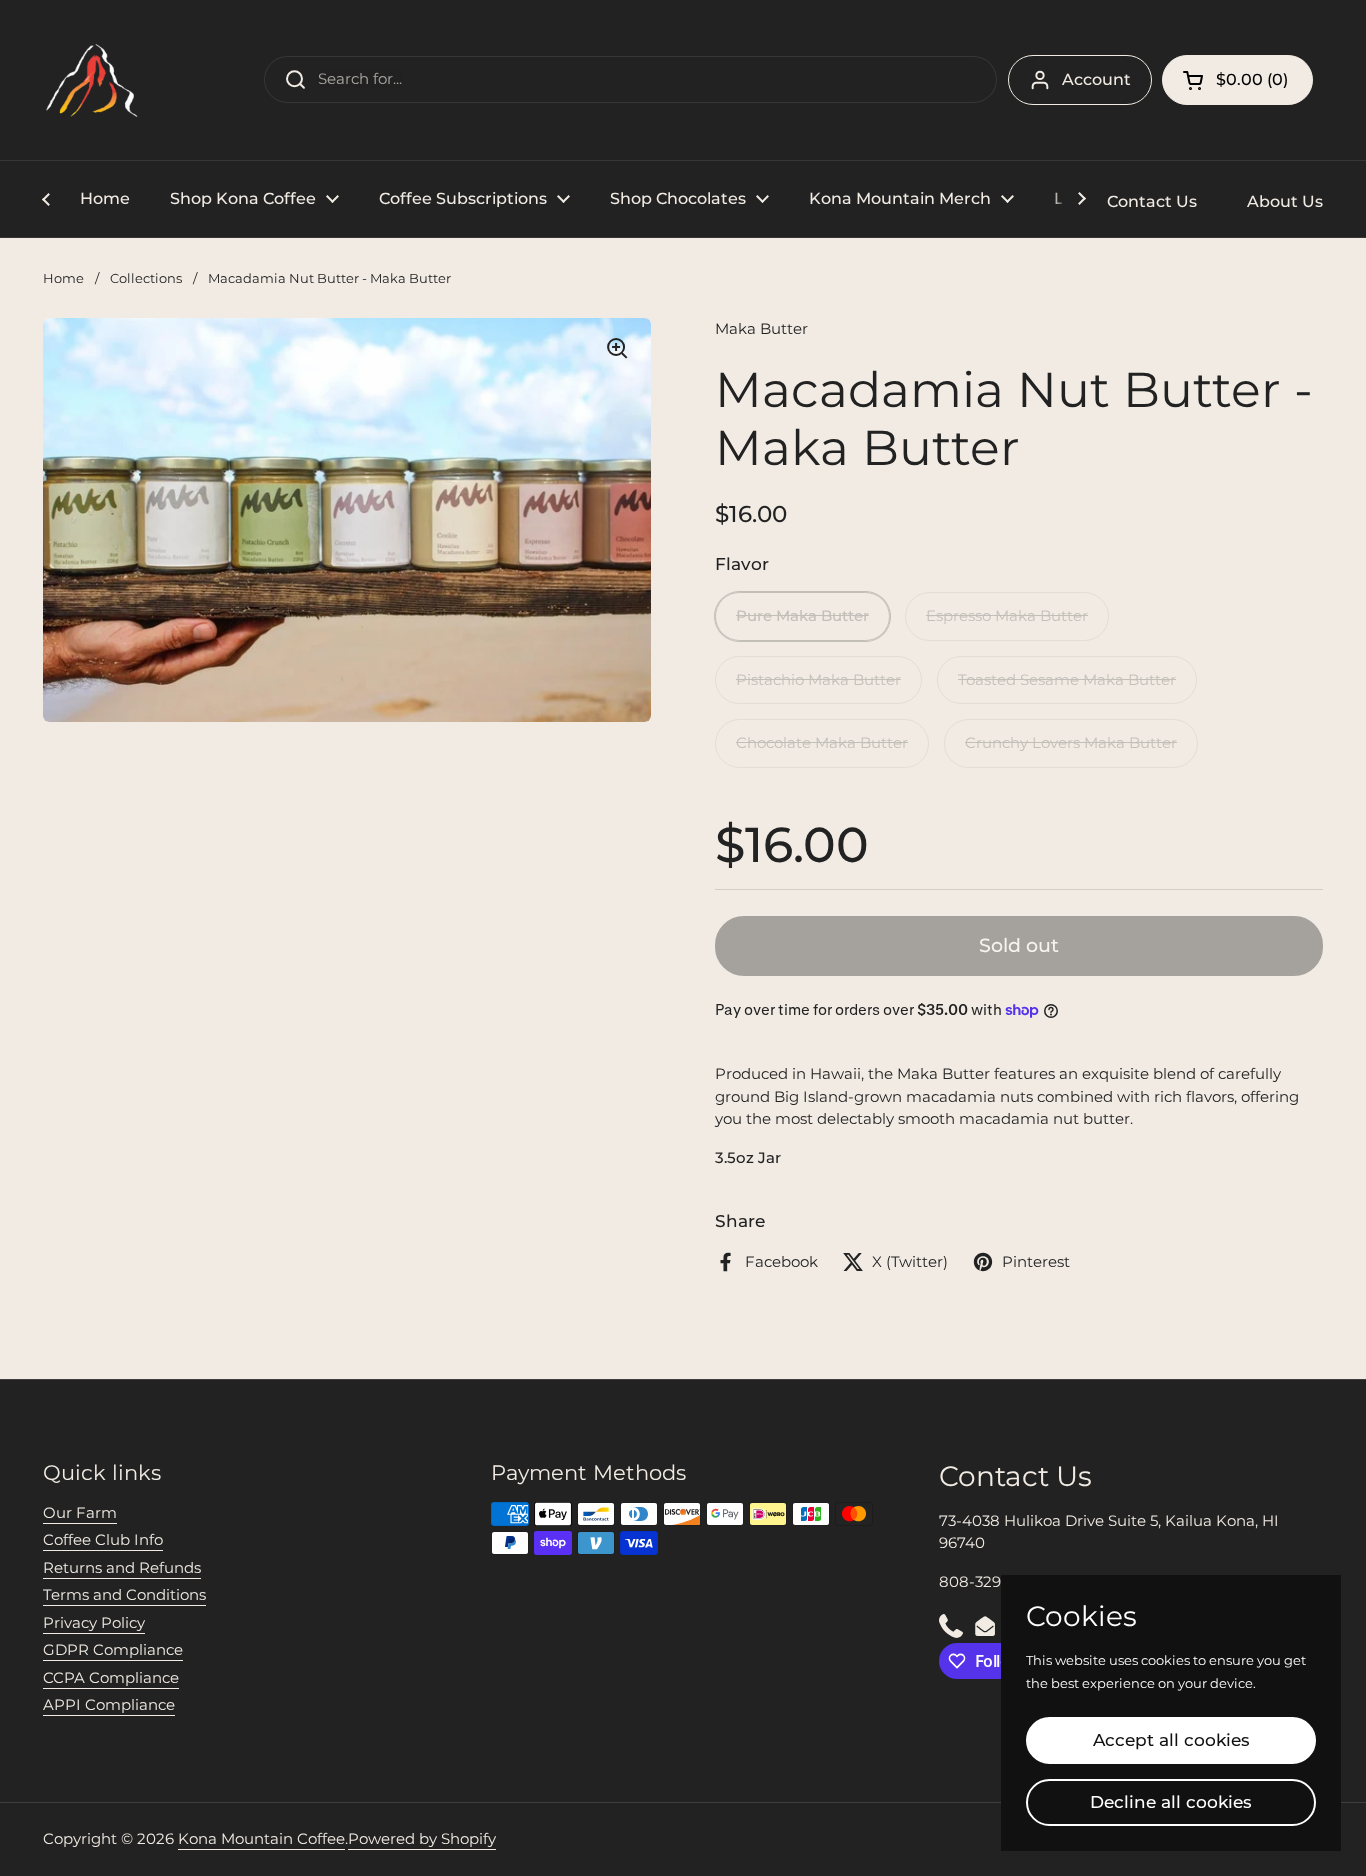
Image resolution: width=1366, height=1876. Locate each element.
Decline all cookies (1171, 1802)
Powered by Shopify (422, 1838)
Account (1096, 79)
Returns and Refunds (122, 1567)
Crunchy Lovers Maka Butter (1071, 742)
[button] (1237, 80)
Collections (146, 278)
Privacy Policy (94, 1622)
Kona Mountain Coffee (261, 1838)
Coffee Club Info (103, 1539)
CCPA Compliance (111, 1677)
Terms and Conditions (124, 1594)
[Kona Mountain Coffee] (93, 80)
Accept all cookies (1171, 1740)
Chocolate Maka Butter (822, 742)
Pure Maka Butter (802, 615)
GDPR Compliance (113, 1649)
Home (63, 278)
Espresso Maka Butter (1007, 615)
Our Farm (80, 1512)
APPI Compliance (109, 1704)
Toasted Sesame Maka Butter (1067, 679)
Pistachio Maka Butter (818, 679)
